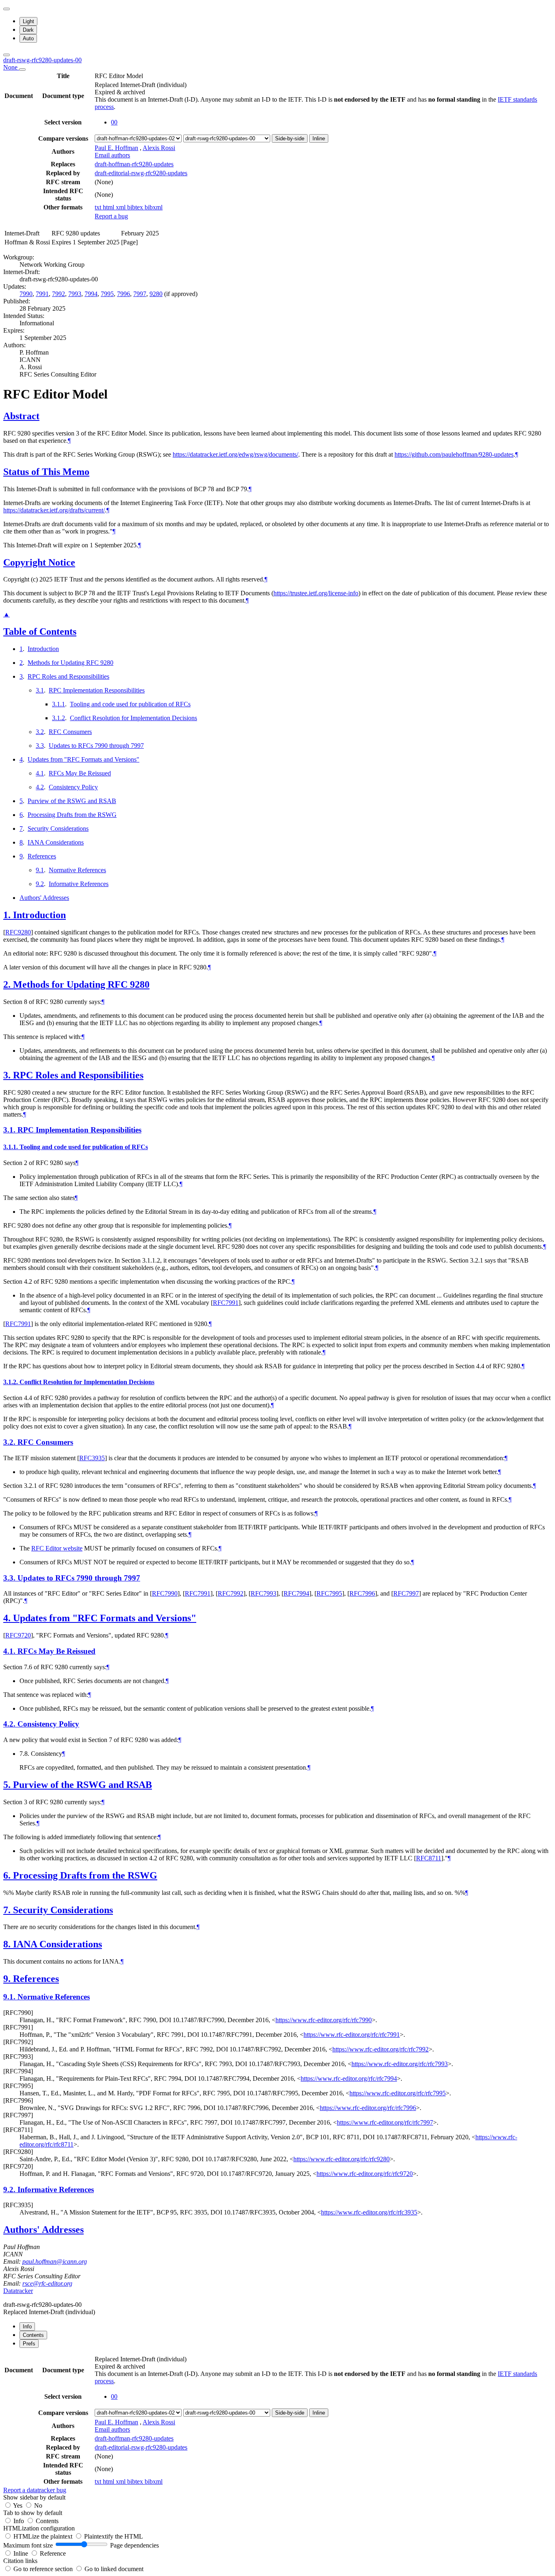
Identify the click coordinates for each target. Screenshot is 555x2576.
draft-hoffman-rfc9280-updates (134, 164)
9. (8, 1979)
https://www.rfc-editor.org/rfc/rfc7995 (398, 2093)
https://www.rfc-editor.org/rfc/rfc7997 (385, 2122)
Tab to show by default (33, 2513)
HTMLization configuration (39, 2528)
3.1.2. (11, 1382)
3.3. (10, 1578)
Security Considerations (58, 829)
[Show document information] (22, 70)
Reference (53, 2553)
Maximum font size (28, 2545)
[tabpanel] (277, 2424)
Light (28, 21)
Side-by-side (290, 138)
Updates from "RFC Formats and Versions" (83, 759)
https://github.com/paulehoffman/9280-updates (454, 454)
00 (114, 122)
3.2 (40, 732)
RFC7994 (296, 1593)
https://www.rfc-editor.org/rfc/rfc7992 (380, 2049)
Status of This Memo (46, 472)
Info (20, 2521)
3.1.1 (59, 704)
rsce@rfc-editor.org (47, 2283)
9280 (156, 294)
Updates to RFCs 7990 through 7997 (96, 746)
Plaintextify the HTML (114, 2536)
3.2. (10, 1442)
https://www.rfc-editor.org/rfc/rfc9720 (365, 2174)
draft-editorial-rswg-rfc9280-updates (141, 173)
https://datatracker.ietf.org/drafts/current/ (54, 510)
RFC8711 (429, 1858)
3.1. (10, 1130)
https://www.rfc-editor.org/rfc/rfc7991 (352, 2035)
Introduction (43, 649)
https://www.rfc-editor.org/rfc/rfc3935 (369, 2212)
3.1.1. (11, 1147)
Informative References (79, 884)
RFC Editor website (57, 1548)
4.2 (40, 787)
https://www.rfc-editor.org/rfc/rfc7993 (400, 2064)
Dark (28, 30)
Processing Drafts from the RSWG (72, 815)
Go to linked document (114, 2569)
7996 (124, 294)
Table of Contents (40, 631)
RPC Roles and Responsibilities (68, 676)
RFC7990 (165, 1593)
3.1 (40, 690)
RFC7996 (362, 1593)
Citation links (20, 2561)
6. (8, 1875)
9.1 (40, 870)
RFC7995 (329, 1593)
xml (121, 207)
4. (8, 1618)
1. (8, 915)
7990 (26, 294)
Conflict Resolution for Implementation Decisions (133, 718)
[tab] (27, 2327)
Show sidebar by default (34, 2497)
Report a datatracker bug (35, 2490)
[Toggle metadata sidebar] (7, 55)
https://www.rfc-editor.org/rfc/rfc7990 (324, 2020)
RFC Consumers (70, 732)
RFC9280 (18, 932)
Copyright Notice (39, 562)
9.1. (10, 1997)
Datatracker (18, 2291)
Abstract (21, 416)
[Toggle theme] (7, 9)
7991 (42, 294)
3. (8, 1075)
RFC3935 (92, 1458)
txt (99, 207)
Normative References (77, 870)
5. (8, 1785)
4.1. (10, 1651)
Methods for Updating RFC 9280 (70, 663)
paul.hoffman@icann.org (55, 2261)
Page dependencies (134, 2545)
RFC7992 (231, 1593)
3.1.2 (59, 718)
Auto (28, 38)
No (38, 2505)
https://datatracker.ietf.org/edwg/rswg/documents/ (235, 454)
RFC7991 (226, 1303)
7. (8, 1910)
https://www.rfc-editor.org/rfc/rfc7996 (368, 2108)
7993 (75, 294)
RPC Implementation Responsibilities (97, 690)
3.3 (40, 746)
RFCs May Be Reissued (80, 773)
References (42, 856)
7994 (91, 294)
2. (8, 984)
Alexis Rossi (159, 148)
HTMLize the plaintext (44, 2536)
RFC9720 (18, 1635)
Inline (319, 138)
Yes (18, 2505)
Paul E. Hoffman (116, 148)
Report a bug (111, 216)
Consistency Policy (73, 787)
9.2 (40, 884)
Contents (47, 2521)
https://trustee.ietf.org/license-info (316, 593)
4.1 (40, 773)
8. (8, 1944)
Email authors (112, 155)
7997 (140, 294)
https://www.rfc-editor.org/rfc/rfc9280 (341, 2159)
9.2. (10, 2189)
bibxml (154, 207)
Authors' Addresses (44, 898)
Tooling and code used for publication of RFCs (130, 704)
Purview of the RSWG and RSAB (72, 801)
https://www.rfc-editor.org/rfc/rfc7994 (349, 2078)
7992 (59, 294)
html (109, 207)
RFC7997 (406, 1593)
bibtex (136, 207)
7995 (107, 294)
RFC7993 (263, 1593)
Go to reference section (44, 2569)
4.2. (10, 1724)
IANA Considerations (56, 842)
